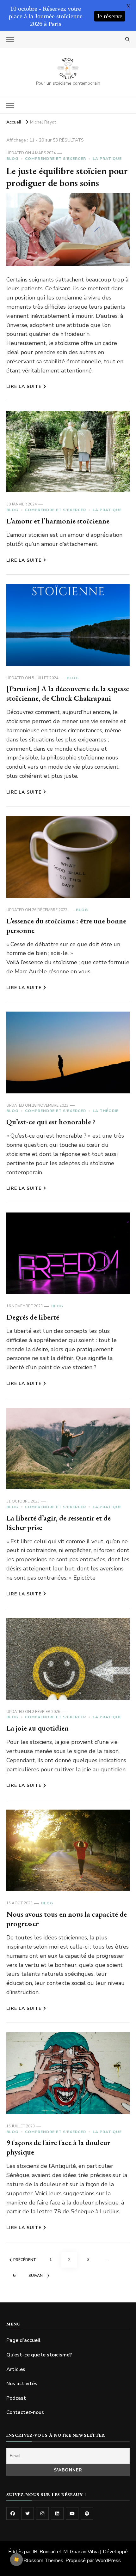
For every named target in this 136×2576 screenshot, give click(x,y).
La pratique (107, 159)
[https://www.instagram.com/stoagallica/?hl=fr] (42, 2513)
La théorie (106, 1111)
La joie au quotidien (37, 1728)
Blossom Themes (43, 2561)
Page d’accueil (23, 2340)
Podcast (16, 2398)
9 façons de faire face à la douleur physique (58, 2147)
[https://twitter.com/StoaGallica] (28, 2513)
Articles (16, 2369)
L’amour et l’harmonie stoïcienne (58, 521)
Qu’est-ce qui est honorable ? (51, 1122)
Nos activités (22, 2384)
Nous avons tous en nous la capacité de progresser (67, 1919)
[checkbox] (16, 2560)
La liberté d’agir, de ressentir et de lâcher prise (59, 1523)
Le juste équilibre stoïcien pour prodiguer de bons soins (67, 177)
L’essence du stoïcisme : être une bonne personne (66, 925)
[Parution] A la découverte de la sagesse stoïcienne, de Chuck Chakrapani (68, 693)
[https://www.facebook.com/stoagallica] (13, 2513)
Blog (12, 159)
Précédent (25, 2260)
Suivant (37, 2276)
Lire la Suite (24, 387)
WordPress (108, 2561)
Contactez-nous (25, 2412)
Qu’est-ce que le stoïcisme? (39, 2355)
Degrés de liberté (33, 1317)
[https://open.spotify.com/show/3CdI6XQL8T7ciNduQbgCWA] (87, 2513)
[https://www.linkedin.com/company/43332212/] (57, 2513)
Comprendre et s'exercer (56, 159)
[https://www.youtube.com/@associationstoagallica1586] (72, 2513)
